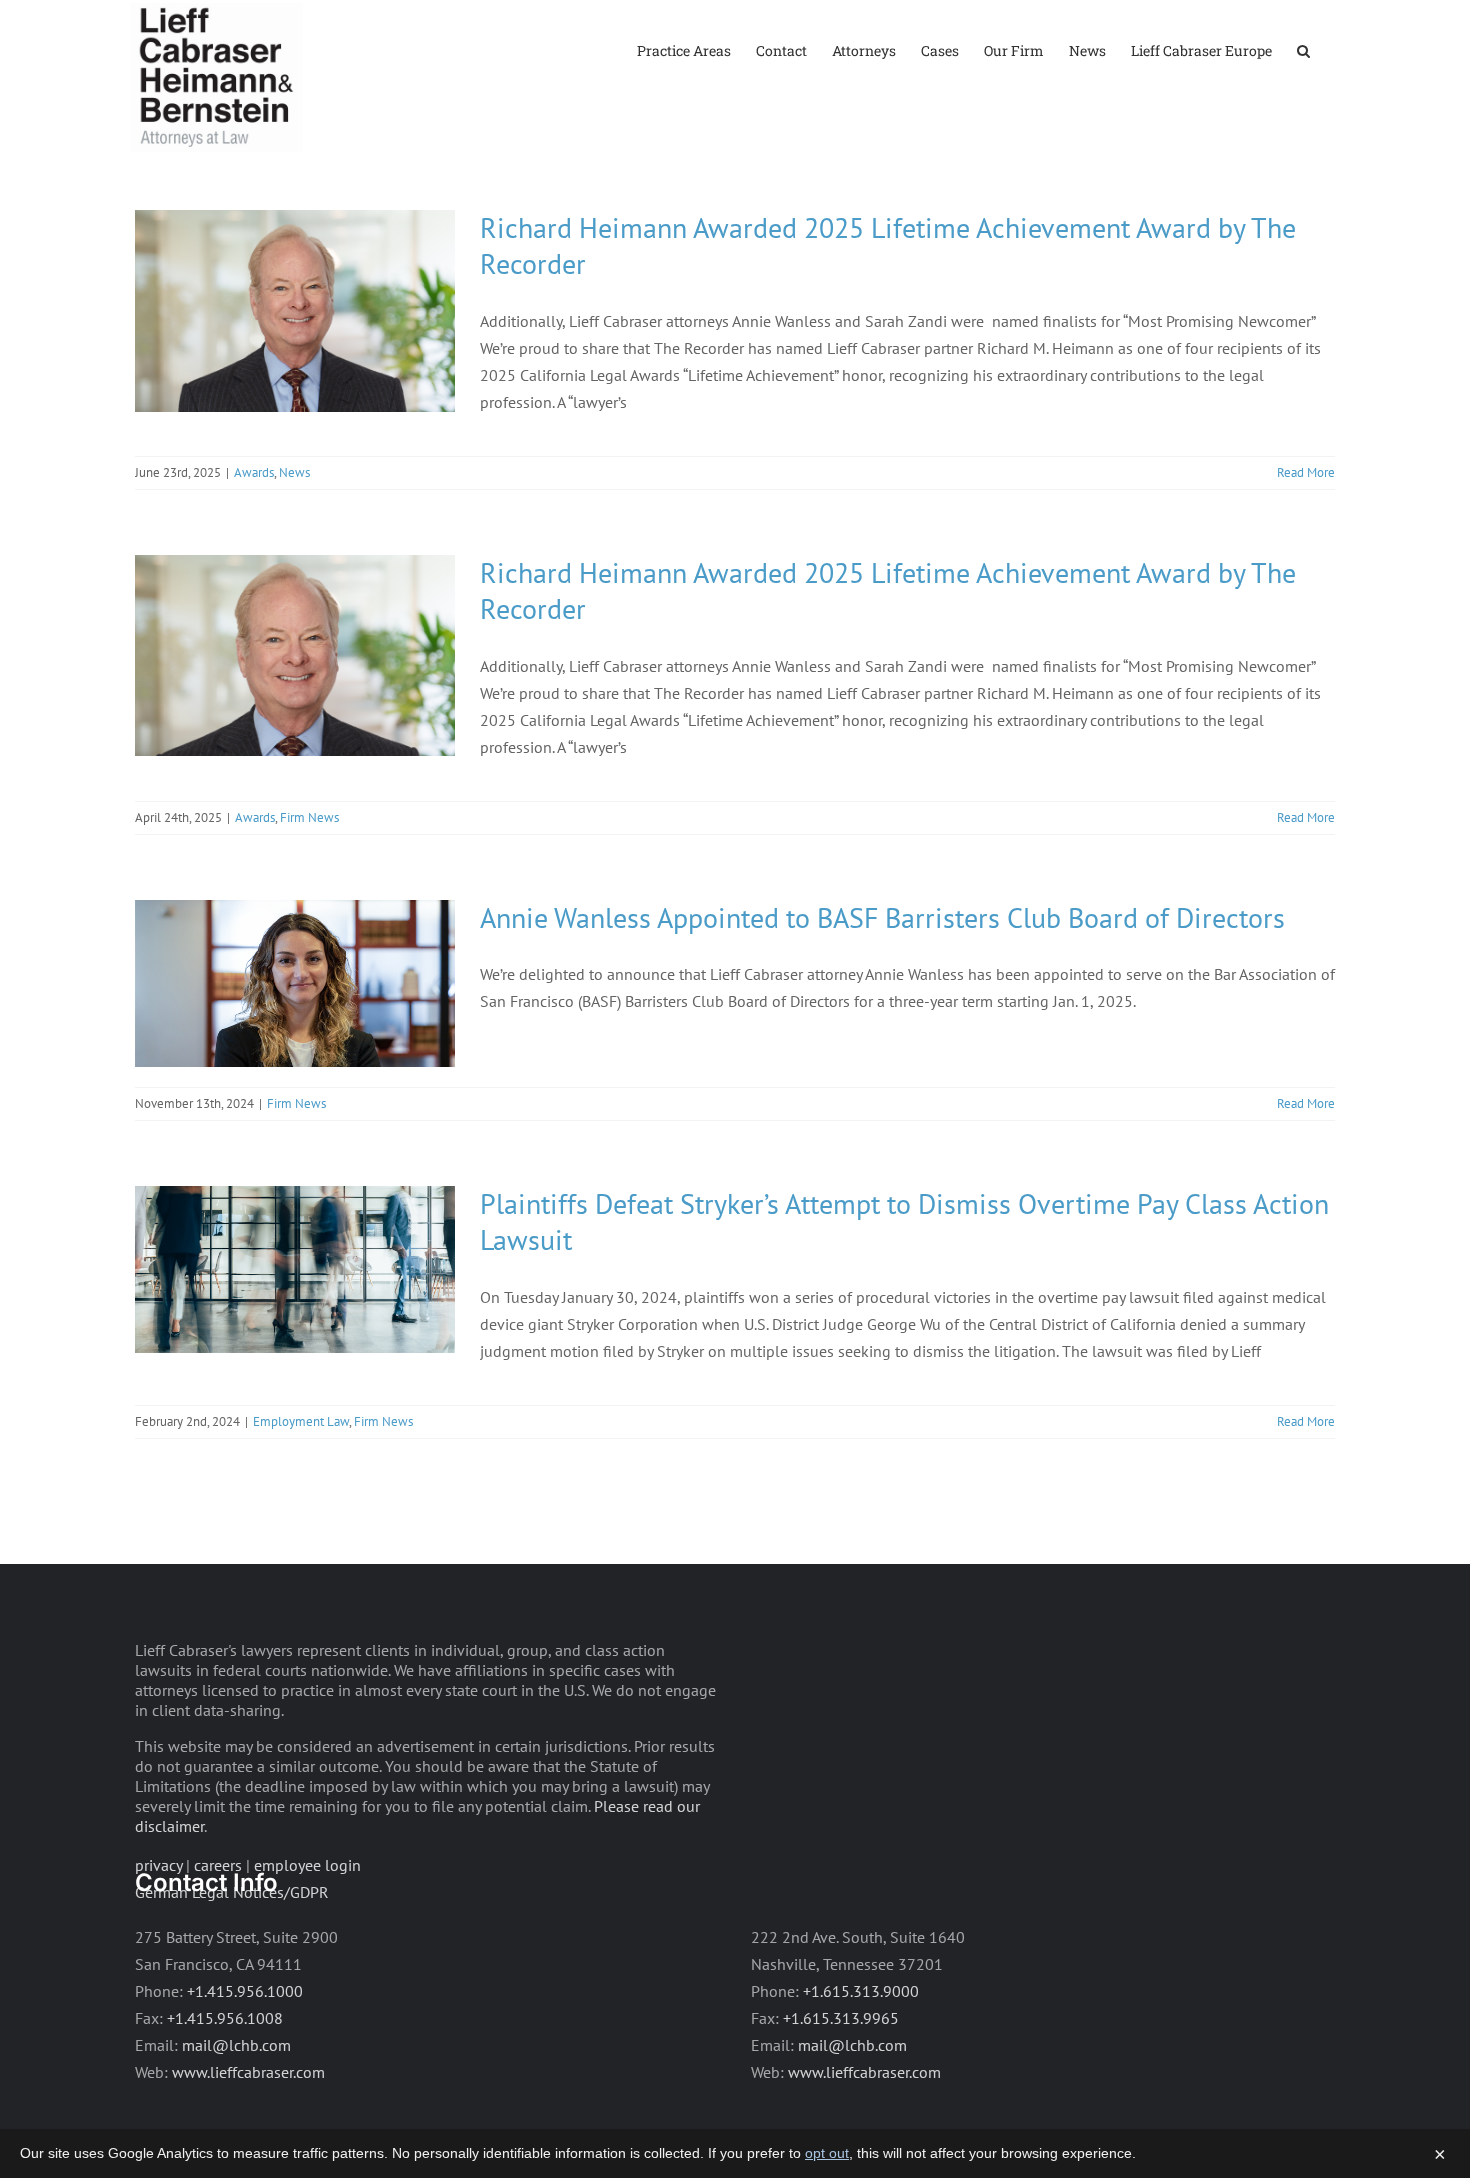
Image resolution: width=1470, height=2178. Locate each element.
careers (218, 1865)
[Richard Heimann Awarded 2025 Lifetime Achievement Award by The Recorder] (295, 311)
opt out (827, 2153)
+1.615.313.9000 (861, 1991)
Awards (254, 472)
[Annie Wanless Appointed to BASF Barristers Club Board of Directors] (295, 983)
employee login (307, 1865)
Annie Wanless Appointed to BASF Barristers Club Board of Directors (882, 917)
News (294, 472)
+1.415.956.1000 (245, 1991)
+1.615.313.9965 (841, 2018)
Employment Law (301, 1421)
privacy (158, 1865)
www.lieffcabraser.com (248, 2072)
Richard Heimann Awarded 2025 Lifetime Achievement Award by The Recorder (888, 245)
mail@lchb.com (236, 2045)
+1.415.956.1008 (225, 2018)
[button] (1303, 49)
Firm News (309, 817)
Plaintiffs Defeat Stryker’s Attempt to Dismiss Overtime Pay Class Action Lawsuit (904, 1221)
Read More (1306, 472)
